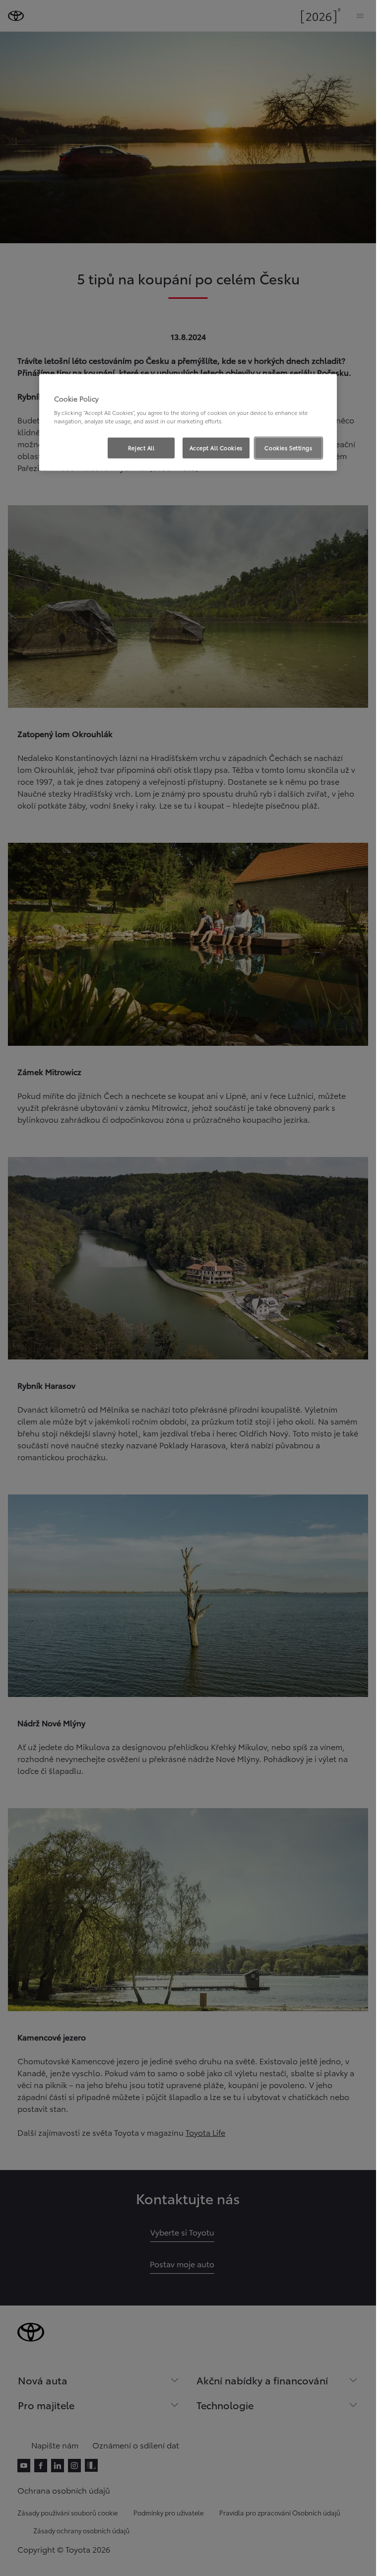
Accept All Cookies (216, 448)
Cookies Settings (288, 448)
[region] (188, 422)
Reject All (141, 448)
